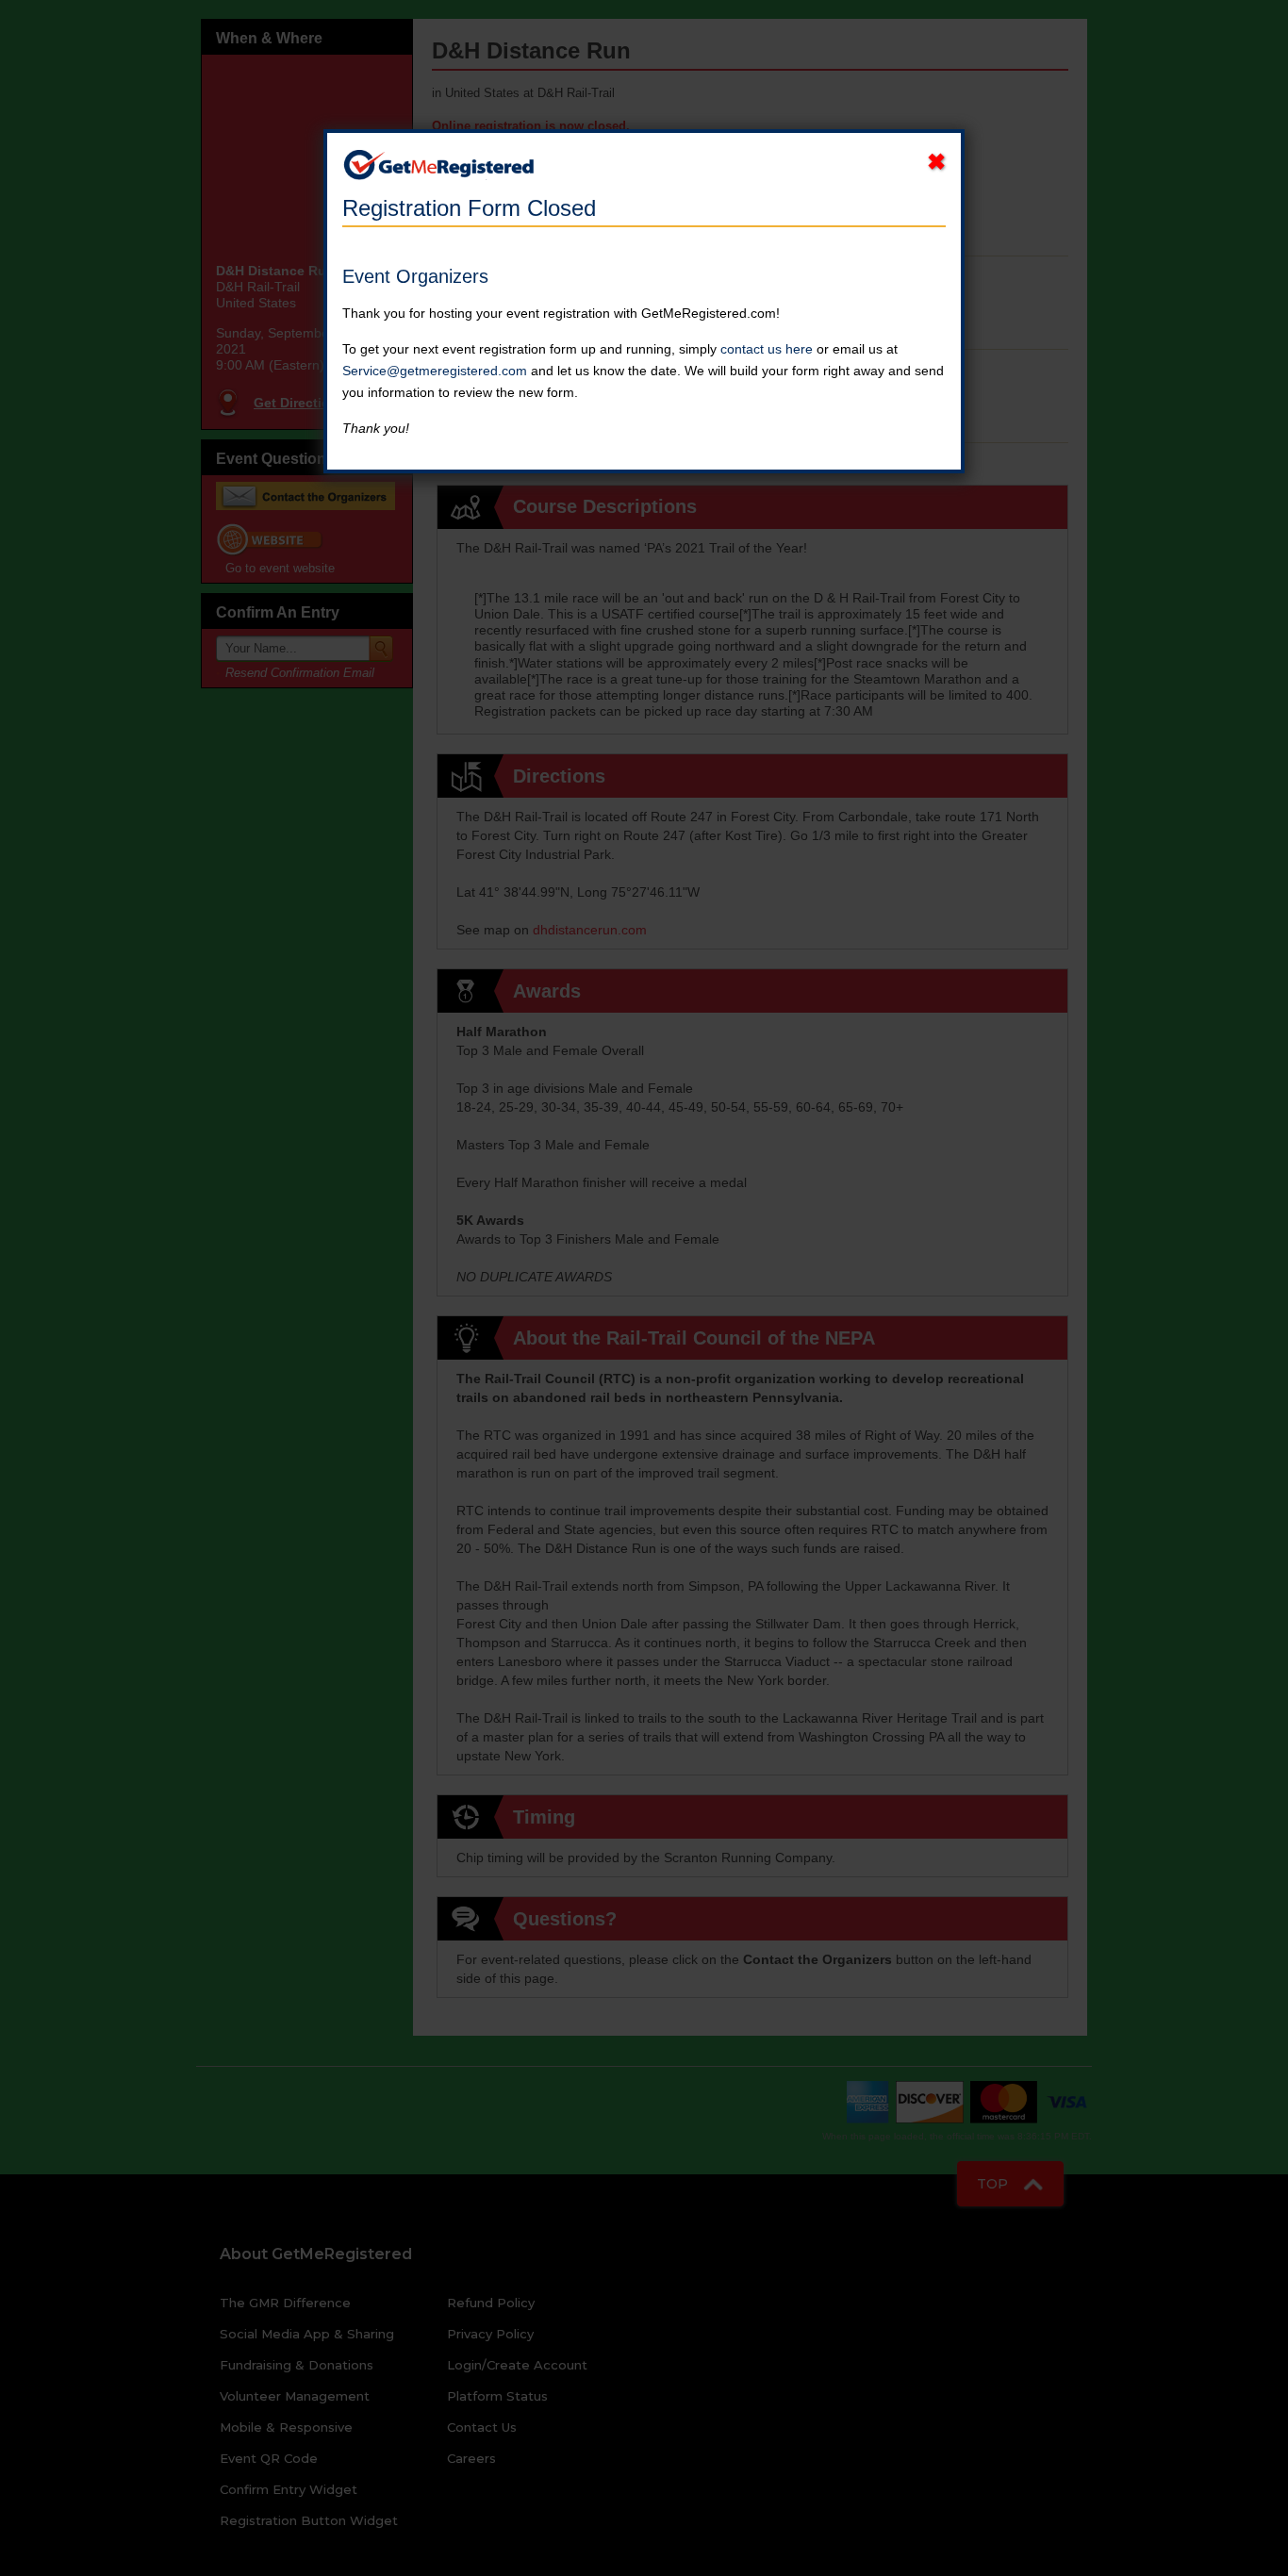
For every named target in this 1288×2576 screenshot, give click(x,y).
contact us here (767, 349)
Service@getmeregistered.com (435, 371)
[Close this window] (936, 162)
